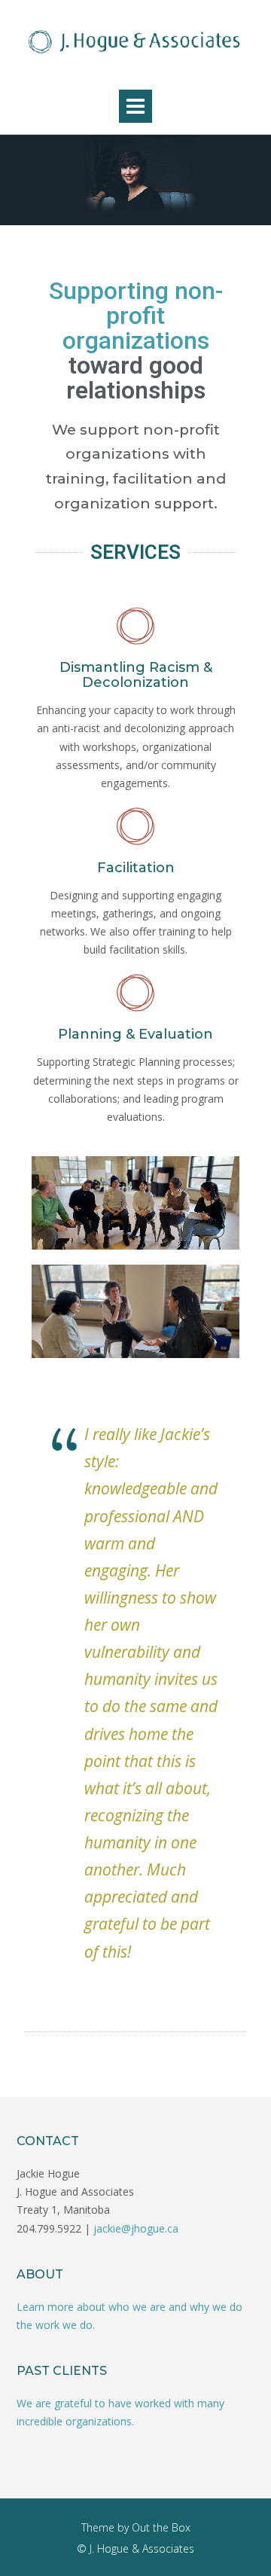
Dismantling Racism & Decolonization (136, 675)
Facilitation (136, 868)
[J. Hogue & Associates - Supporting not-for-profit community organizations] (135, 41)
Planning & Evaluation (135, 1034)
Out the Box (161, 2527)
